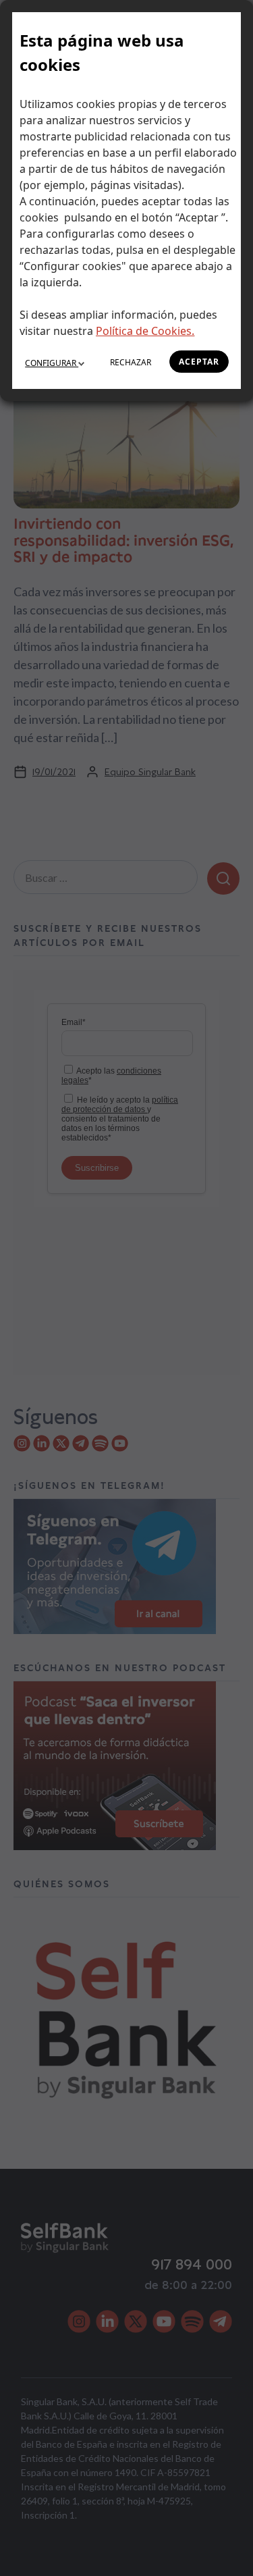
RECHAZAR (131, 362)
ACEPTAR (199, 362)
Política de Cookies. (145, 331)
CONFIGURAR (52, 363)
